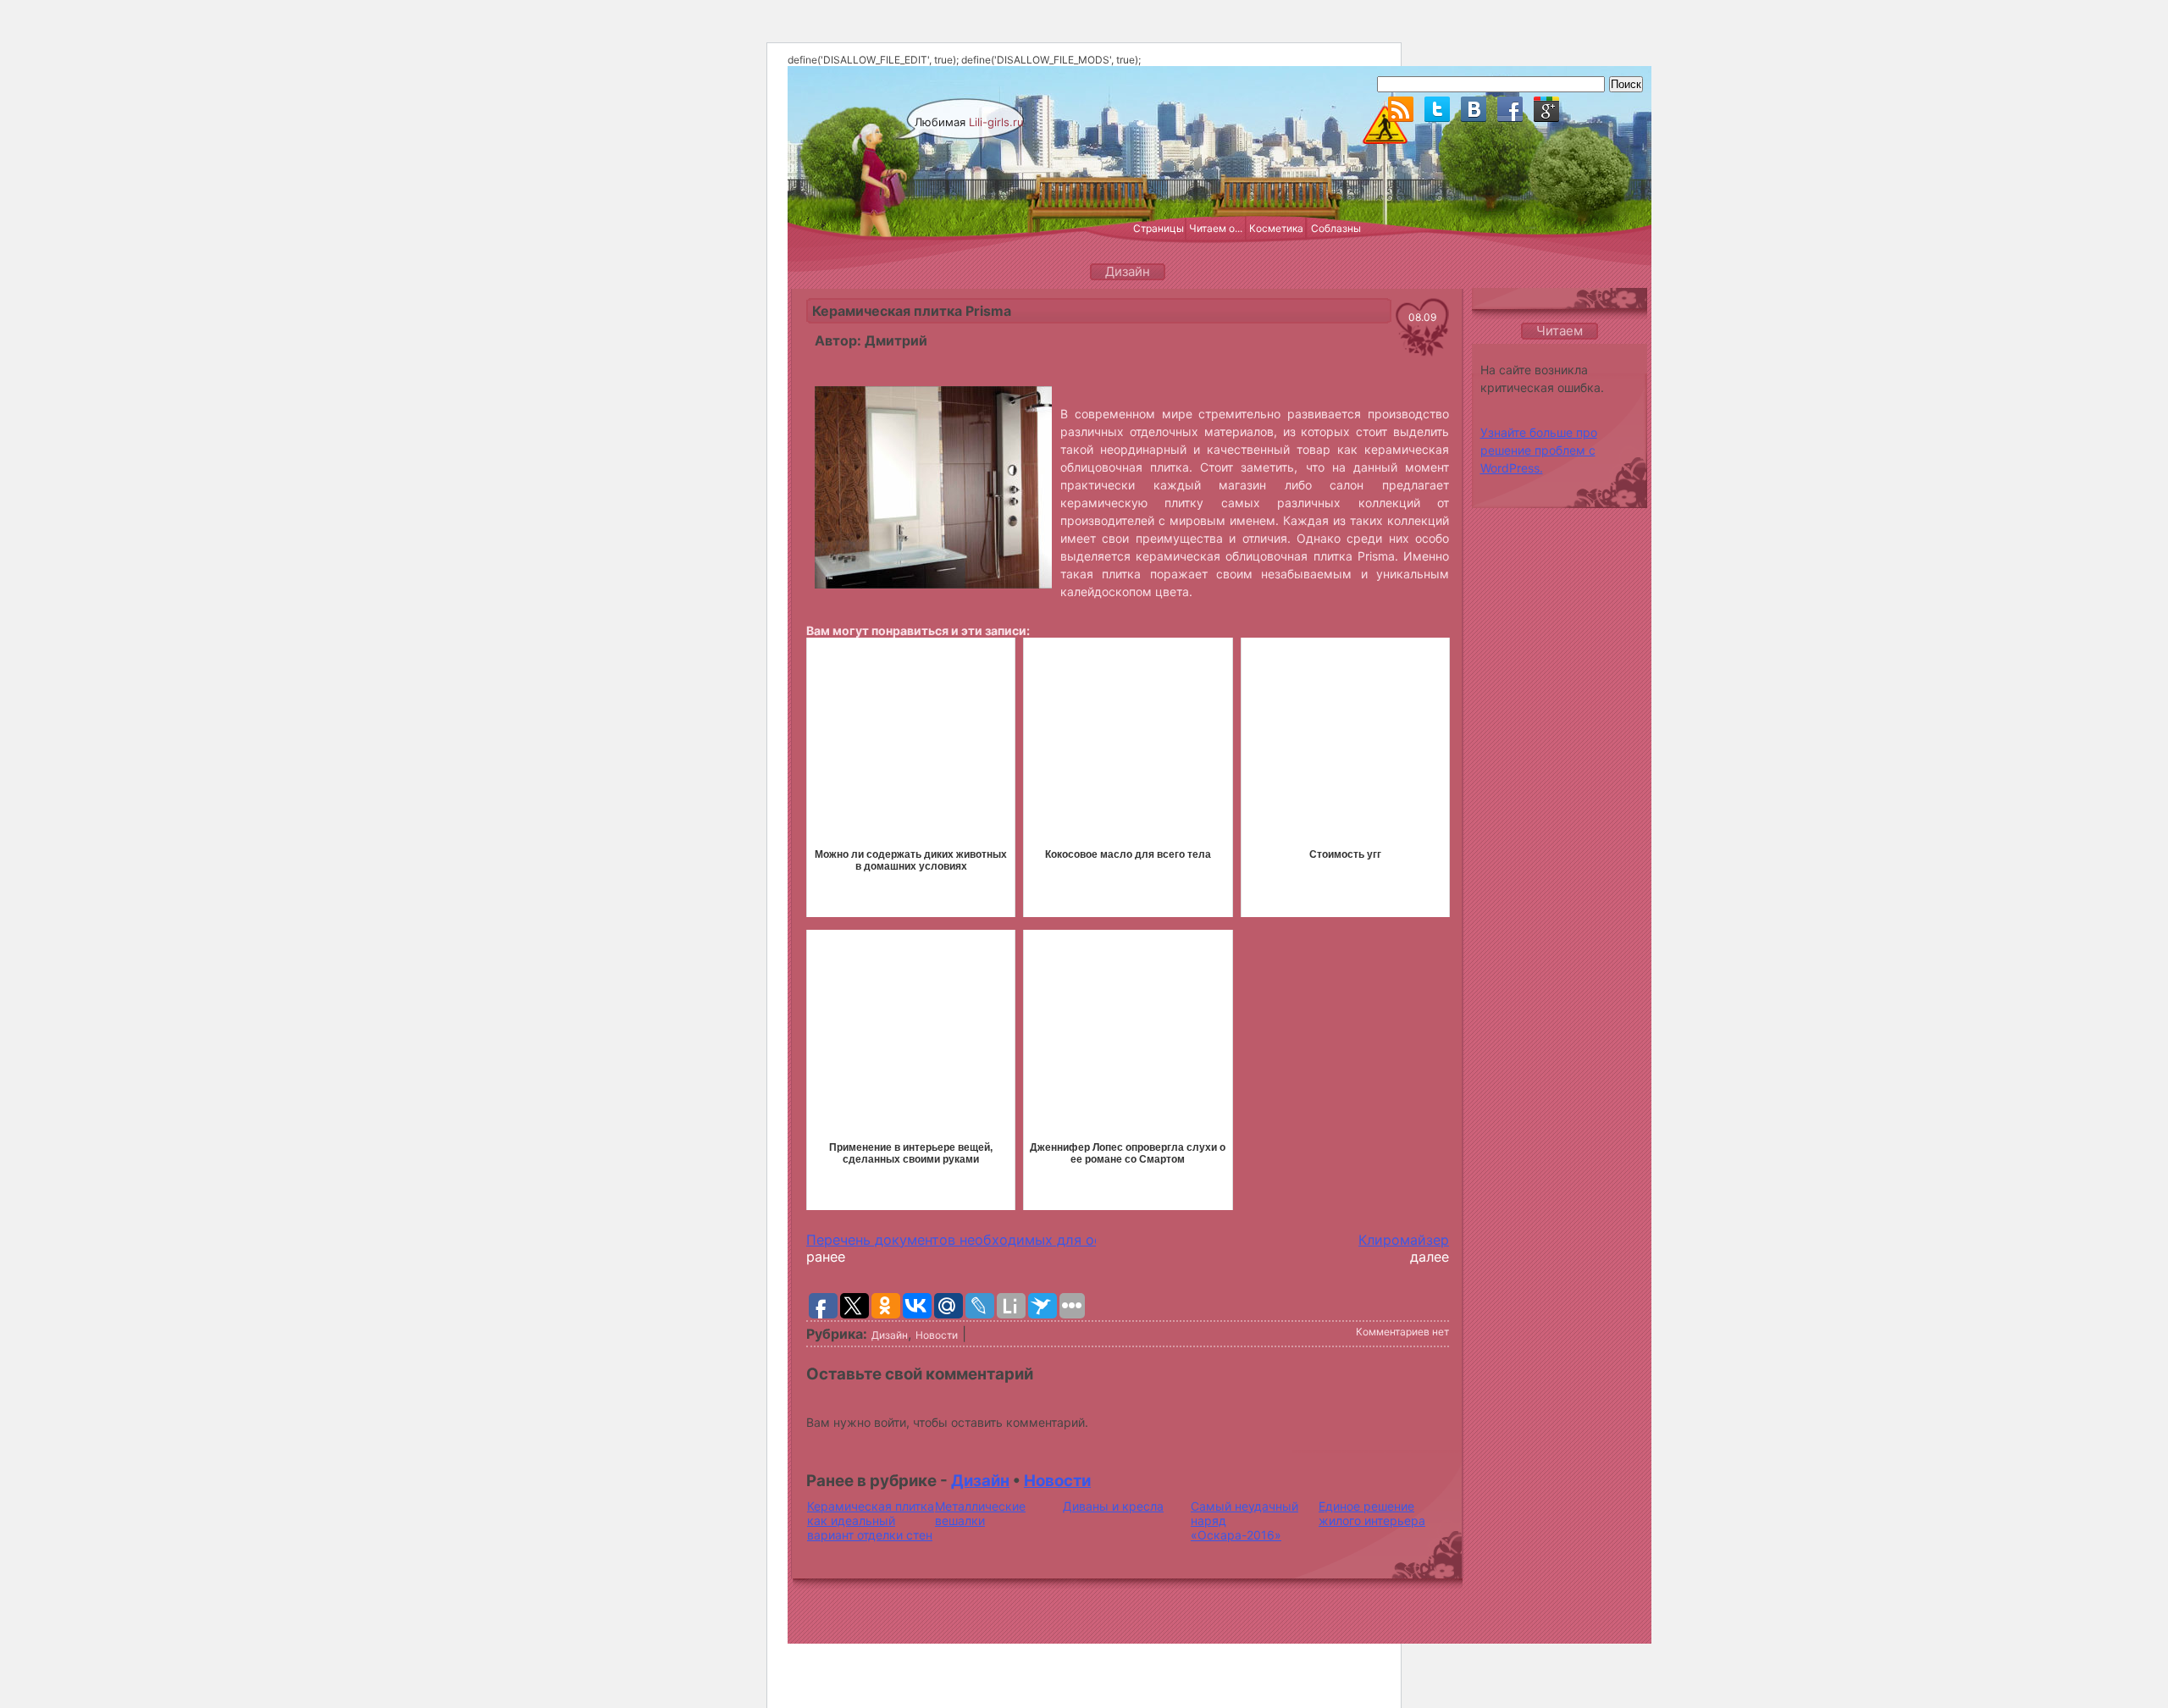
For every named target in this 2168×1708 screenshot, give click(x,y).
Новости (937, 1335)
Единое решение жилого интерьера (1372, 1513)
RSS (1401, 109)
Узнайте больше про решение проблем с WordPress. (1539, 450)
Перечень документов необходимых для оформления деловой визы (1038, 1240)
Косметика (1276, 228)
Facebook (1510, 109)
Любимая (969, 122)
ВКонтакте (1474, 109)
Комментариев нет (1402, 1332)
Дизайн (890, 1335)
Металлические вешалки (980, 1513)
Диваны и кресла (1113, 1506)
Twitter (1437, 109)
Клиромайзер (1404, 1240)
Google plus (1546, 109)
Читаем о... (1216, 228)
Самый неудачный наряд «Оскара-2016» (1244, 1520)
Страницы (1159, 228)
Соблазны (1336, 228)
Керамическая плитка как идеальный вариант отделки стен (871, 1520)
